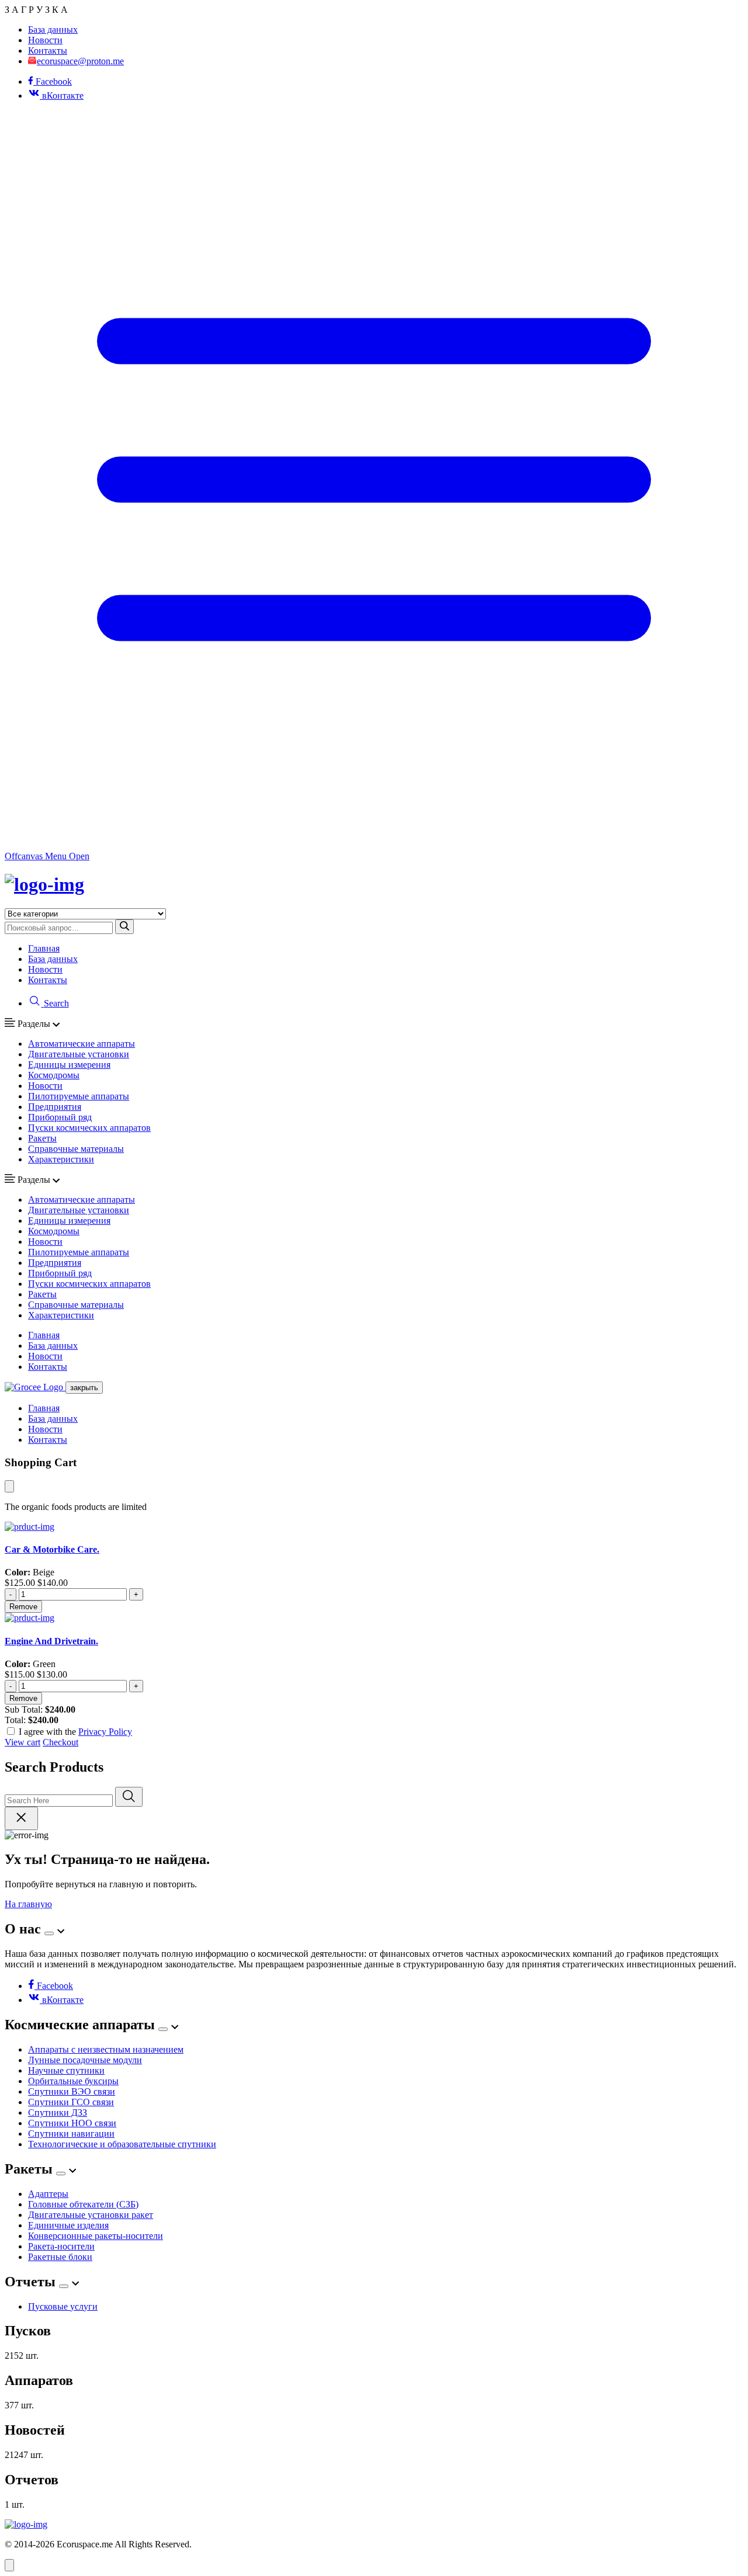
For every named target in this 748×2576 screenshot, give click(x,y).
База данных (53, 29)
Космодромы (54, 1075)
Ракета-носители (61, 2246)
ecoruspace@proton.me (80, 61)
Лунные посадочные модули (85, 2060)
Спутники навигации (71, 2134)
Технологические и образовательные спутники (122, 2144)
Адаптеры (48, 2194)
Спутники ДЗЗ (58, 2112)
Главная (44, 948)
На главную (28, 1904)
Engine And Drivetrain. (51, 1641)
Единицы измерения (69, 1065)
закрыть (84, 1388)
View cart (22, 1742)
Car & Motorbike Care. (52, 1549)
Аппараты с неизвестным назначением (106, 2049)
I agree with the (75, 1732)
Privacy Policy (105, 1732)
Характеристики (61, 1159)
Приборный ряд (60, 1117)
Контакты (48, 51)
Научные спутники (66, 2070)
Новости (45, 40)
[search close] (21, 1818)
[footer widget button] (49, 1933)
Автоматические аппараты (82, 1044)
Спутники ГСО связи (71, 2102)
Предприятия (55, 1107)
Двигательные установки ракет (91, 2215)
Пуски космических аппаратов (89, 1128)
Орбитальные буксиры (73, 2081)
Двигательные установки (79, 1054)
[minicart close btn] (9, 1486)
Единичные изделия (68, 2225)
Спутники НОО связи (72, 2123)
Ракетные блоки (60, 2257)
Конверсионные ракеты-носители (96, 2236)
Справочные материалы (76, 1149)
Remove (23, 1607)
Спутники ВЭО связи (72, 2091)
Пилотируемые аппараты (79, 1096)
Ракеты (42, 1138)
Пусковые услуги (63, 2306)
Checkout (60, 1742)
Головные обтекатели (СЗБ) (83, 2204)
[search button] (124, 927)
